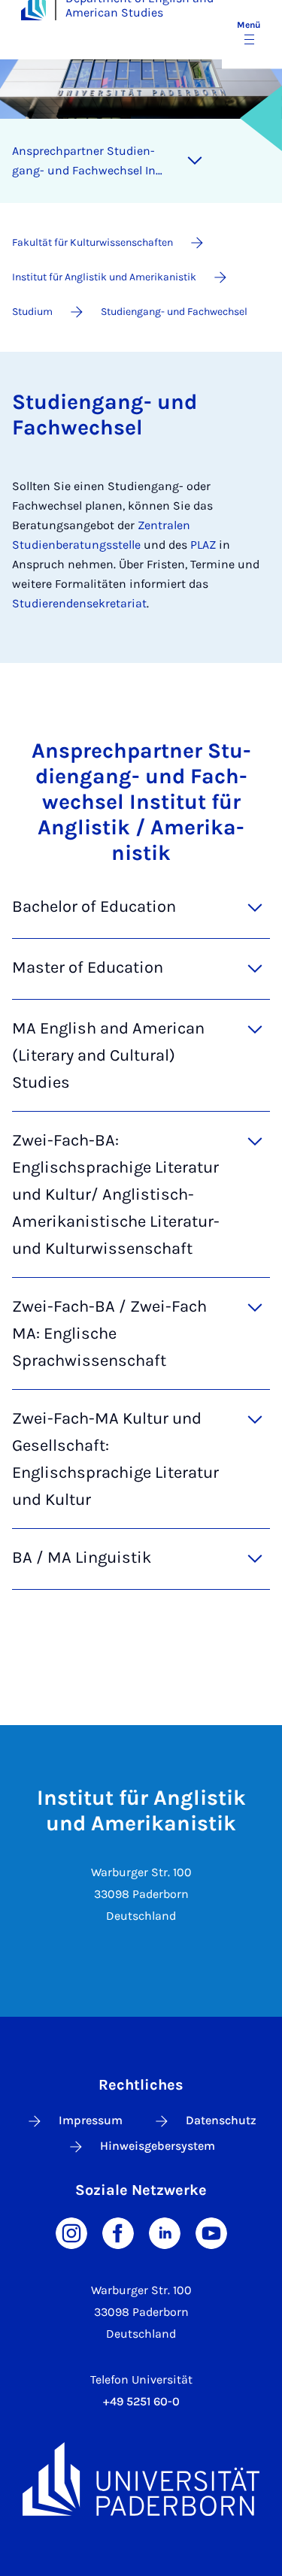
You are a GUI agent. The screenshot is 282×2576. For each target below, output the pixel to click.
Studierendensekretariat (79, 603)
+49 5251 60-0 (141, 2401)
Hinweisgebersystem (158, 2146)
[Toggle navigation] (195, 161)
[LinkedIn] (165, 2231)
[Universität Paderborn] (141, 2479)
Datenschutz (221, 2120)
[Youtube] (211, 2231)
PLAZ (205, 545)
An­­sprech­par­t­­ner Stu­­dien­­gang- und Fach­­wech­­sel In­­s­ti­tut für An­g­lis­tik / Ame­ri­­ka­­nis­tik (87, 162)
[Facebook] (118, 2231)
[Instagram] (71, 2231)
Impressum (91, 2120)
